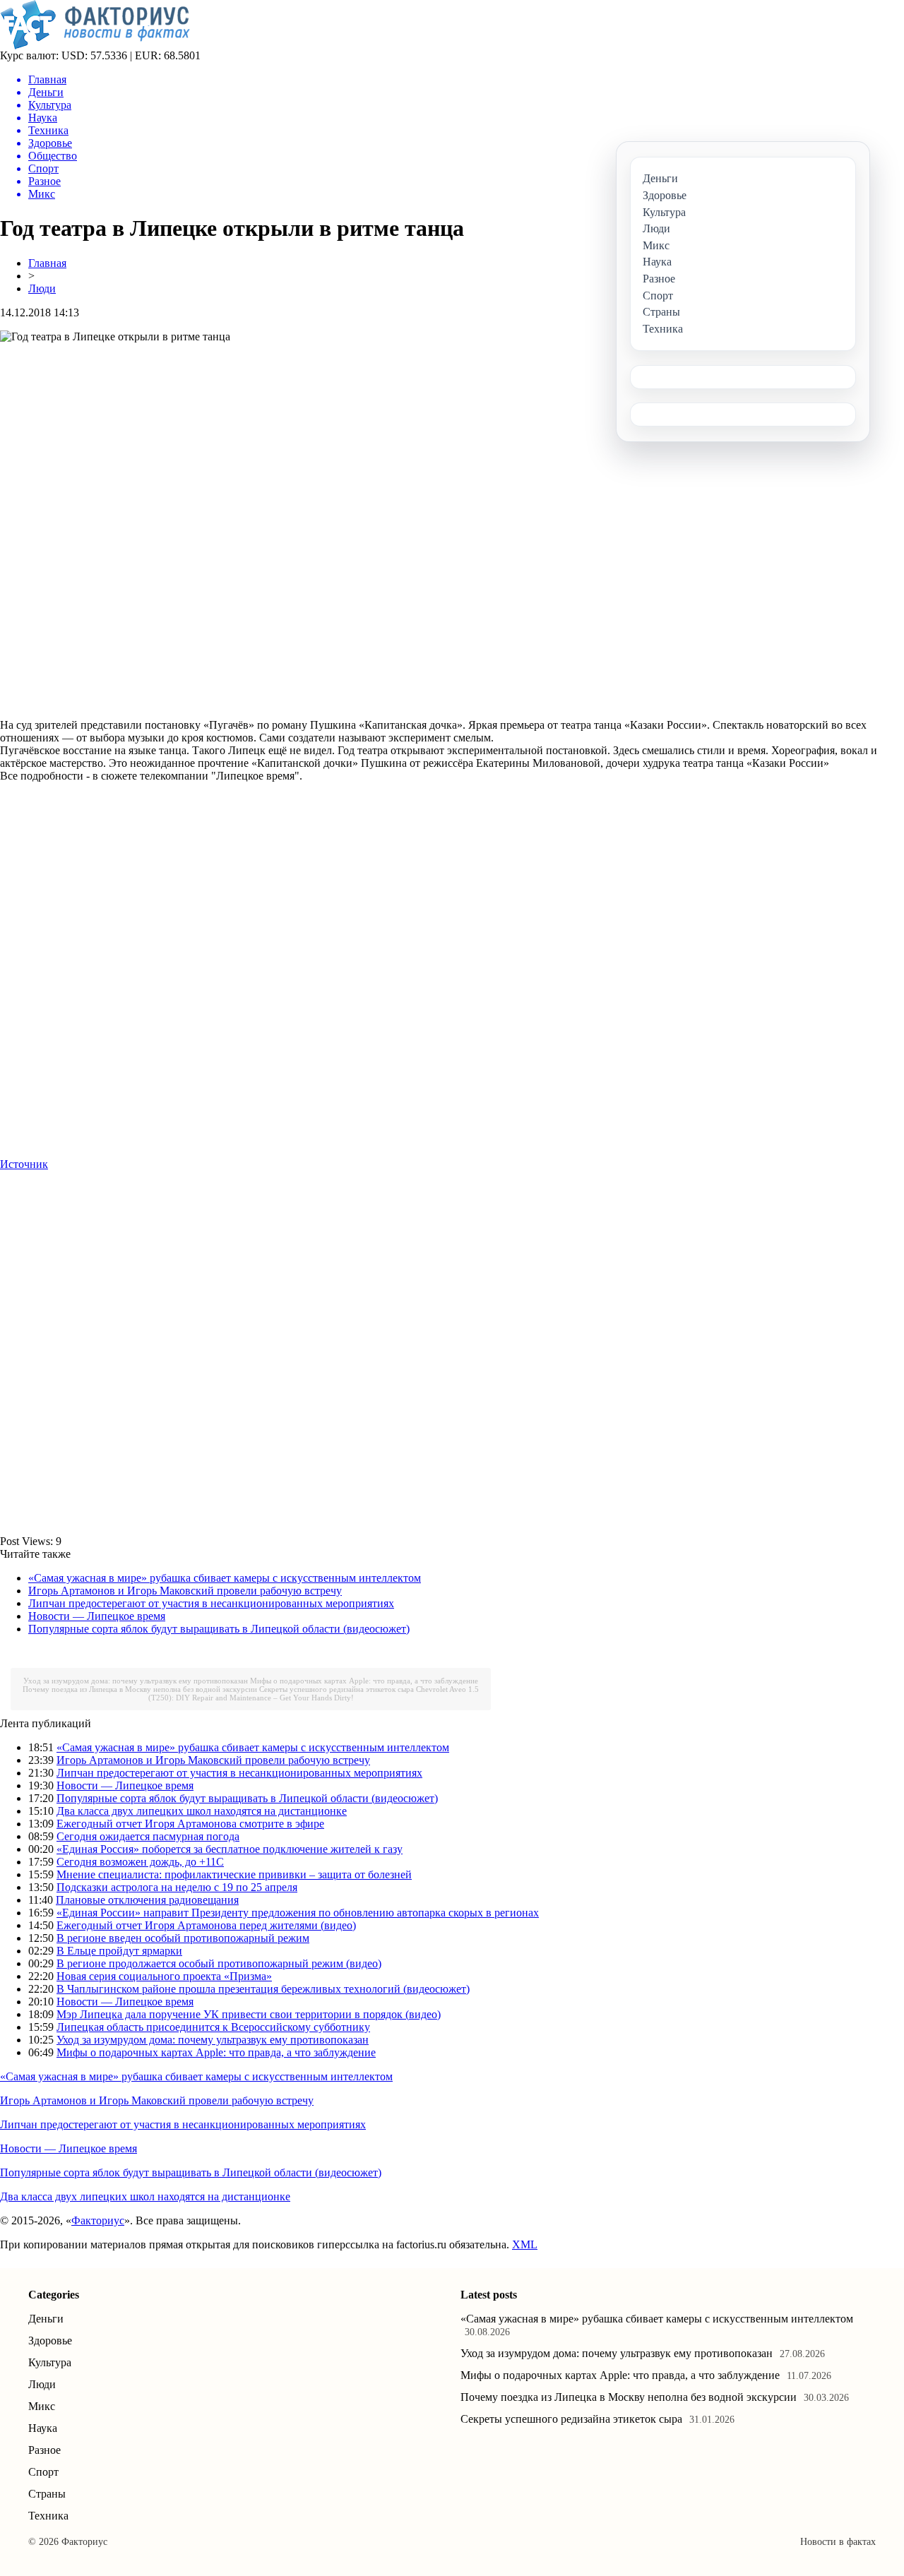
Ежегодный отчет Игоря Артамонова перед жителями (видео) (206, 1925)
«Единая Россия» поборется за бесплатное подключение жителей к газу (230, 1849)
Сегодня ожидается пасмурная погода (148, 1836)
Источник (24, 1164)
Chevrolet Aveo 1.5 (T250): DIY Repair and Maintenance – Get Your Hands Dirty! (314, 1693)
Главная (47, 263)
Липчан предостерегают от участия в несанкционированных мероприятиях (211, 1603)
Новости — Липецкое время (97, 1616)
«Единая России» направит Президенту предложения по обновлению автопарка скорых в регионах (298, 1913)
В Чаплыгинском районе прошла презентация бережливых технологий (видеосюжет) (263, 1989)
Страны (47, 2494)
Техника (48, 2516)
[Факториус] (97, 46)
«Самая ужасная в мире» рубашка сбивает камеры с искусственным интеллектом (225, 1578)
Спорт (43, 2472)
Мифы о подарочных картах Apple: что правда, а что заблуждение (364, 1681)
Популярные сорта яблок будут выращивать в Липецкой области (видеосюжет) (219, 1629)
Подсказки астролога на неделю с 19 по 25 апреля (177, 1887)
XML (525, 2244)
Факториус (98, 2220)
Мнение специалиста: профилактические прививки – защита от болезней (234, 1874)
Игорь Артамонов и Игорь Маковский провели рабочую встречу (185, 1591)
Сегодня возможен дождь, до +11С (140, 1862)
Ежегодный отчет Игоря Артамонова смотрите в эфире (190, 1824)
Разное (44, 2450)
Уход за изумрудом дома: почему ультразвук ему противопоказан (136, 1681)
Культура (50, 2362)
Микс (42, 2406)
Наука (43, 2428)
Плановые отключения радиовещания (147, 1900)
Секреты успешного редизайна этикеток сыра (337, 1689)
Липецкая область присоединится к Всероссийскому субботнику (213, 2027)
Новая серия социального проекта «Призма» (164, 1976)
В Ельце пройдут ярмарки (119, 1951)
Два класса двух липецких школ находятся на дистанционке (202, 1811)
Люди (42, 288)
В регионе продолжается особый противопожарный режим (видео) (219, 1963)
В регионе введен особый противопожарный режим (183, 1938)
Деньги (46, 2319)
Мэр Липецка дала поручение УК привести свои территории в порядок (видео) (249, 2014)
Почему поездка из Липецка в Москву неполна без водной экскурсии (140, 1689)
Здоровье (50, 2341)
